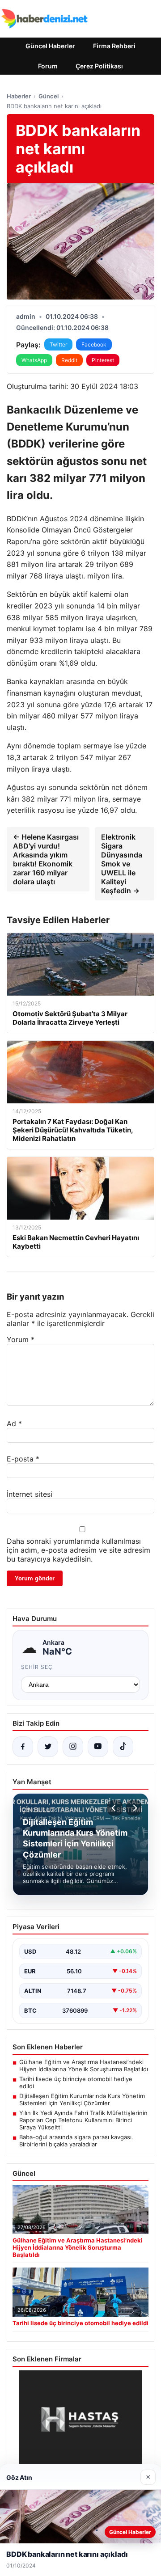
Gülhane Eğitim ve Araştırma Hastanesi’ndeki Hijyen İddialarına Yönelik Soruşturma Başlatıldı (84, 2065)
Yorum (21, 1339)
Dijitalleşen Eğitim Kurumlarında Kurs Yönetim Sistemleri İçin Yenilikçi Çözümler (82, 2099)
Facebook (94, 344)
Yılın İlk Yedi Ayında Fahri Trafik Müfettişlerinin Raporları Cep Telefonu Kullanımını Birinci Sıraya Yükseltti (83, 2120)
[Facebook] (23, 1747)
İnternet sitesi (30, 1494)
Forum (48, 66)
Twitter (58, 344)
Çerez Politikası (99, 66)
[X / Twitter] (48, 1747)
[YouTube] (98, 1747)
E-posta (23, 1459)
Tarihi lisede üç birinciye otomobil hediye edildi (76, 2082)
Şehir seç (37, 1667)
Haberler (19, 96)
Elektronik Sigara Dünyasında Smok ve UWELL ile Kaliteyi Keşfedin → (122, 864)
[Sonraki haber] (134, 1808)
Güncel (49, 96)
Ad (14, 1423)
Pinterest (103, 360)
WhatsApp (34, 360)
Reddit (69, 360)
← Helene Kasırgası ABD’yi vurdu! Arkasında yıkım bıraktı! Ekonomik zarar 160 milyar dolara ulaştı (46, 859)
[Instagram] (73, 1747)
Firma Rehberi (114, 46)
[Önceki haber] (115, 1808)
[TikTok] (123, 1747)
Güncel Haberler (50, 46)
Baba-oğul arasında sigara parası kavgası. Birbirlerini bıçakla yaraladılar (76, 2141)
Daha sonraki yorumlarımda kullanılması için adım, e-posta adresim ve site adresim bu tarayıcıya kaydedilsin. (78, 1550)
